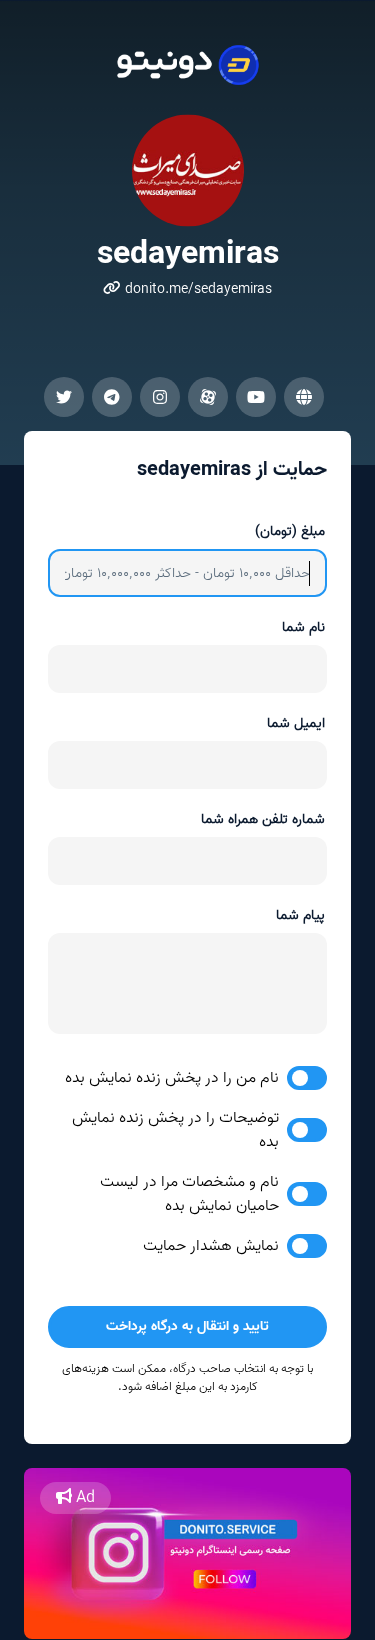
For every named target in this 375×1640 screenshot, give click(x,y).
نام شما (303, 627)
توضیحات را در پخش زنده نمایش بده (175, 1130)
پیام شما (300, 915)
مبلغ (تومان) (290, 531)
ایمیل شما (296, 723)
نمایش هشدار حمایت (211, 1246)
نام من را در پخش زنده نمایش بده (172, 1078)
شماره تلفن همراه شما (263, 819)
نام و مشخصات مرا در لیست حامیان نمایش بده (189, 1194)
